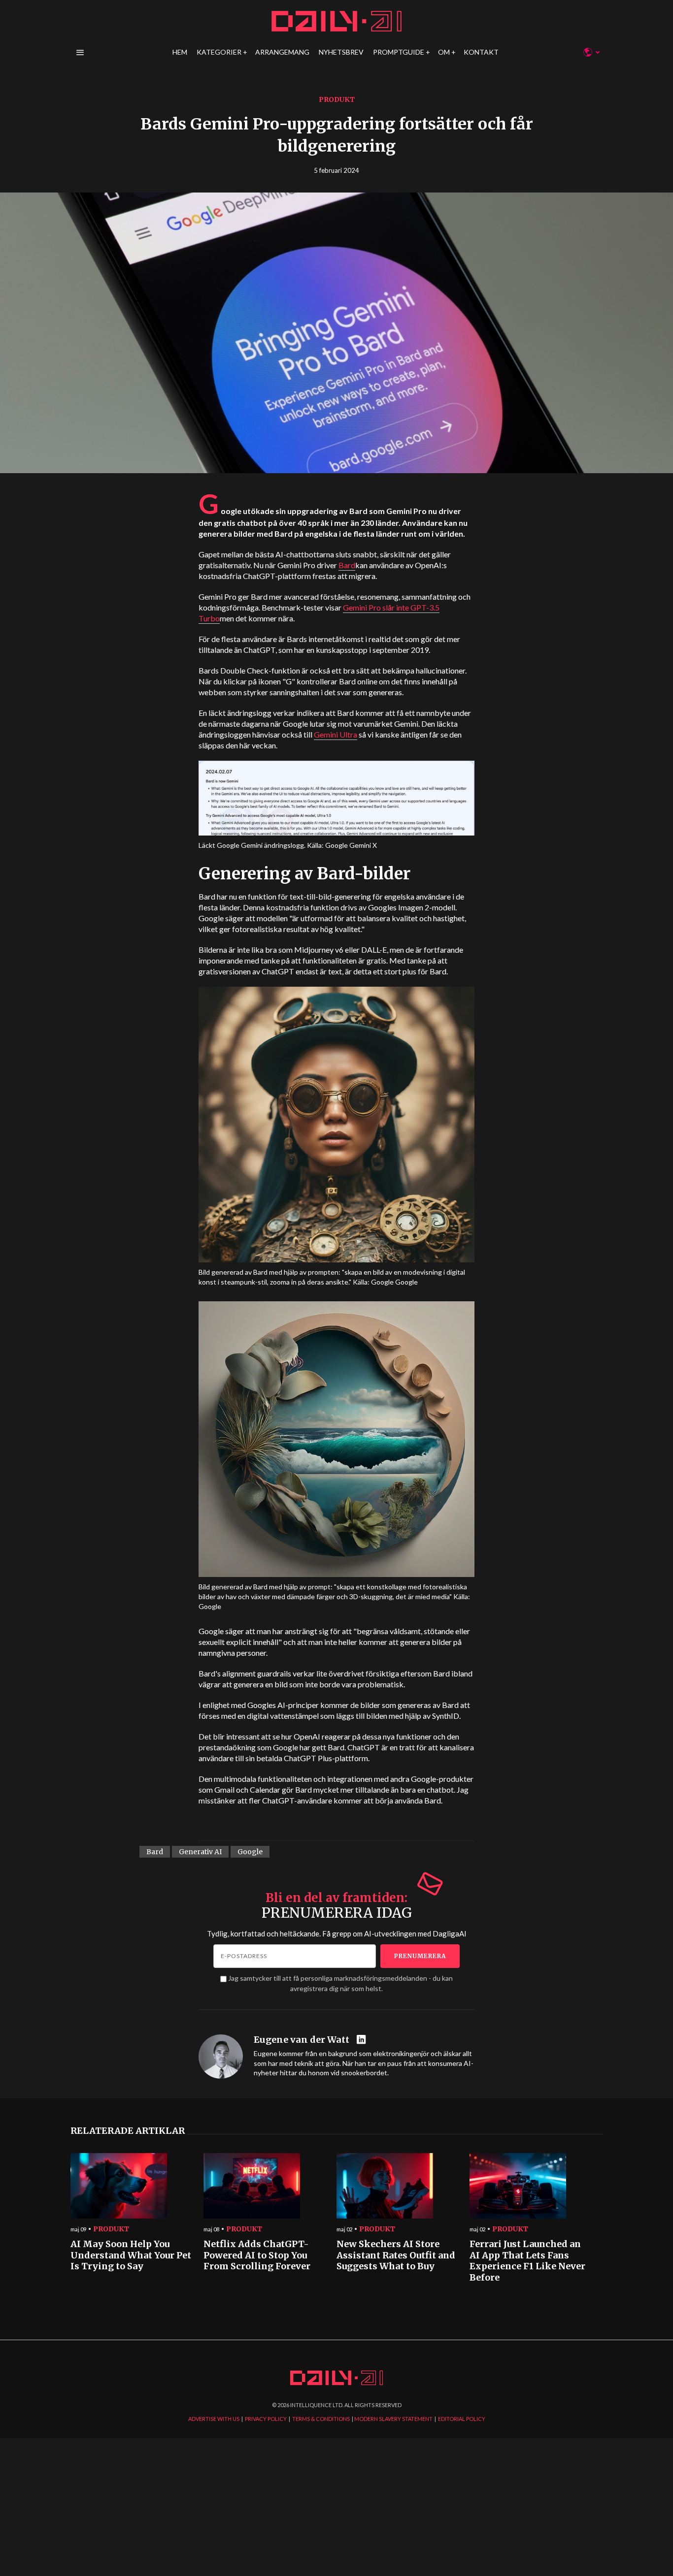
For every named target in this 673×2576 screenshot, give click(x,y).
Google (250, 1852)
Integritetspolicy (442, 1382)
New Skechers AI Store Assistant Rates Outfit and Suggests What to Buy (396, 2255)
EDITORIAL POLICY (462, 2419)
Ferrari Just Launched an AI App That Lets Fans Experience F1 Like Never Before (527, 2261)
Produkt (337, 99)
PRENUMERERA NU (416, 1345)
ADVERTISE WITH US (214, 2419)
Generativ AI (200, 1852)
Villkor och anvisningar (499, 1382)
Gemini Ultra (336, 734)
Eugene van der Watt (302, 2040)
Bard (347, 565)
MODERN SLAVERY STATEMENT (393, 2419)
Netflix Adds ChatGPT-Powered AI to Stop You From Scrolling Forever (257, 2255)
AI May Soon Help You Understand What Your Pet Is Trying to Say (131, 2255)
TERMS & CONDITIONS (321, 2419)
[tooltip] (362, 2040)
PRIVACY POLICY (266, 2419)
